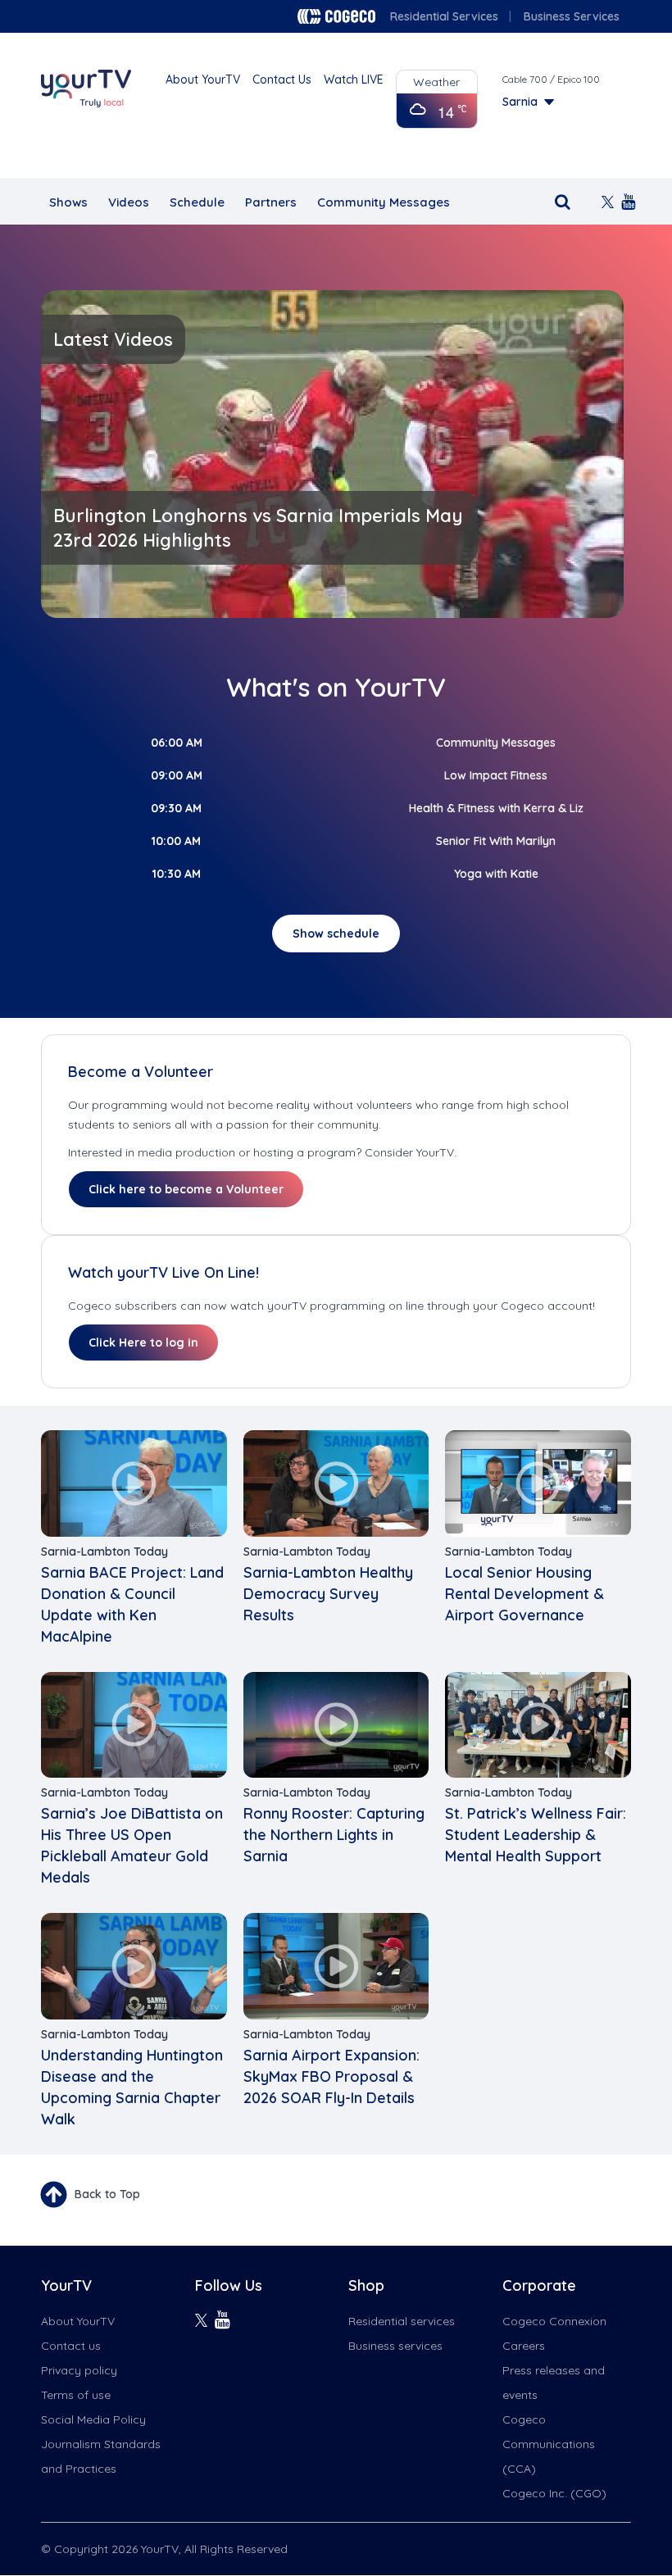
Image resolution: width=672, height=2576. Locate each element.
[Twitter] (603, 200)
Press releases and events (554, 2383)
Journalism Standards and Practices (101, 2456)
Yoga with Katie (496, 874)
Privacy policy (79, 2370)
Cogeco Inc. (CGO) (554, 2493)
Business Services (572, 16)
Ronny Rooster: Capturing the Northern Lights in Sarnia (334, 1835)
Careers (524, 2346)
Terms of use (76, 2395)
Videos (129, 202)
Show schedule (336, 934)
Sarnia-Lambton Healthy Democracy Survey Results (328, 1594)
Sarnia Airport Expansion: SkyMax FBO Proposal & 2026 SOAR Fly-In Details (331, 2076)
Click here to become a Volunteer (186, 1189)
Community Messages (384, 202)
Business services (395, 2346)
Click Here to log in (143, 1343)
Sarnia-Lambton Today (104, 1552)
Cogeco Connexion (554, 2321)
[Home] (86, 89)
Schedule (197, 202)
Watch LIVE (354, 80)
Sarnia (520, 102)
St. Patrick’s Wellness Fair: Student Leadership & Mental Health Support (536, 1835)
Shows (68, 202)
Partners (271, 202)
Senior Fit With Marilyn (496, 841)
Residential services (402, 2321)
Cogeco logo (336, 16)
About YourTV (203, 80)
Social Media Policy (93, 2419)
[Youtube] (623, 200)
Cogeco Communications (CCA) (549, 2444)
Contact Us (282, 80)
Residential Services (444, 16)
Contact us (71, 2346)
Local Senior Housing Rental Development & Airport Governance (524, 1594)
